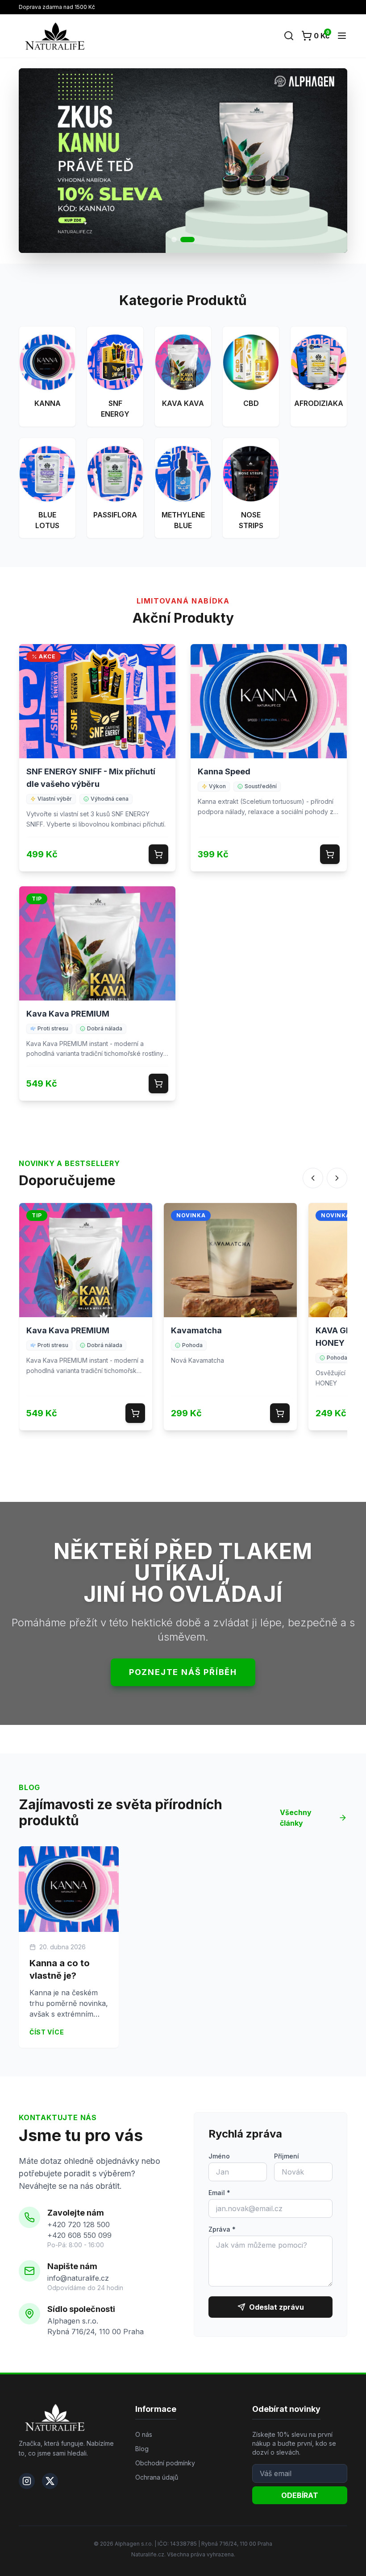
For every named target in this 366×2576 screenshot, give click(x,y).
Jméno (219, 2156)
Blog (142, 2449)
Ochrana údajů (157, 2477)
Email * (219, 2193)
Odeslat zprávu (277, 2307)
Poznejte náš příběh (183, 1672)
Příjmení (287, 2156)
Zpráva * (222, 2229)
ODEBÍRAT (300, 2495)
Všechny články (296, 1818)
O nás (144, 2434)
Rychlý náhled (97, 708)
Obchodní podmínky (165, 2463)
